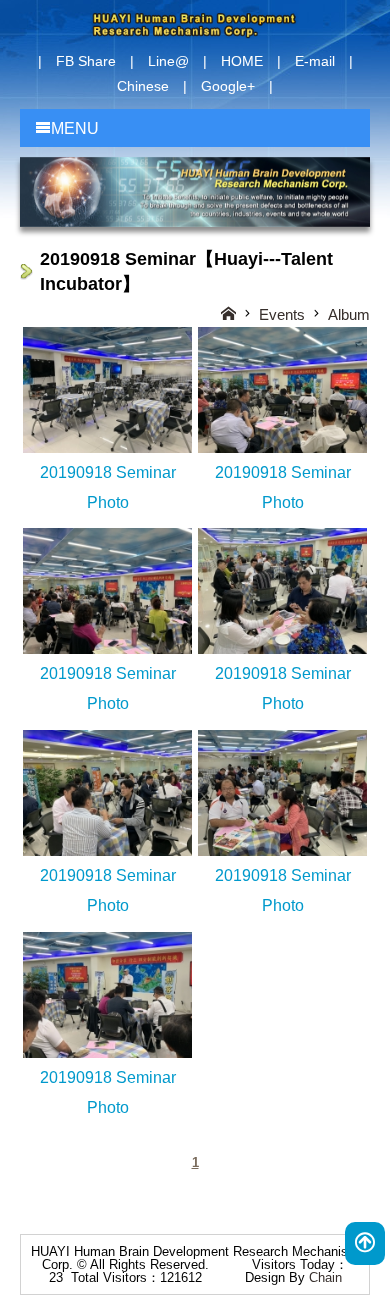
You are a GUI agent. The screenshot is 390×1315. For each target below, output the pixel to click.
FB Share (86, 61)
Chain (325, 1277)
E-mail (315, 61)
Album (349, 314)
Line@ (168, 61)
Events (282, 314)
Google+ (228, 86)
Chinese (143, 86)
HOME (242, 61)
